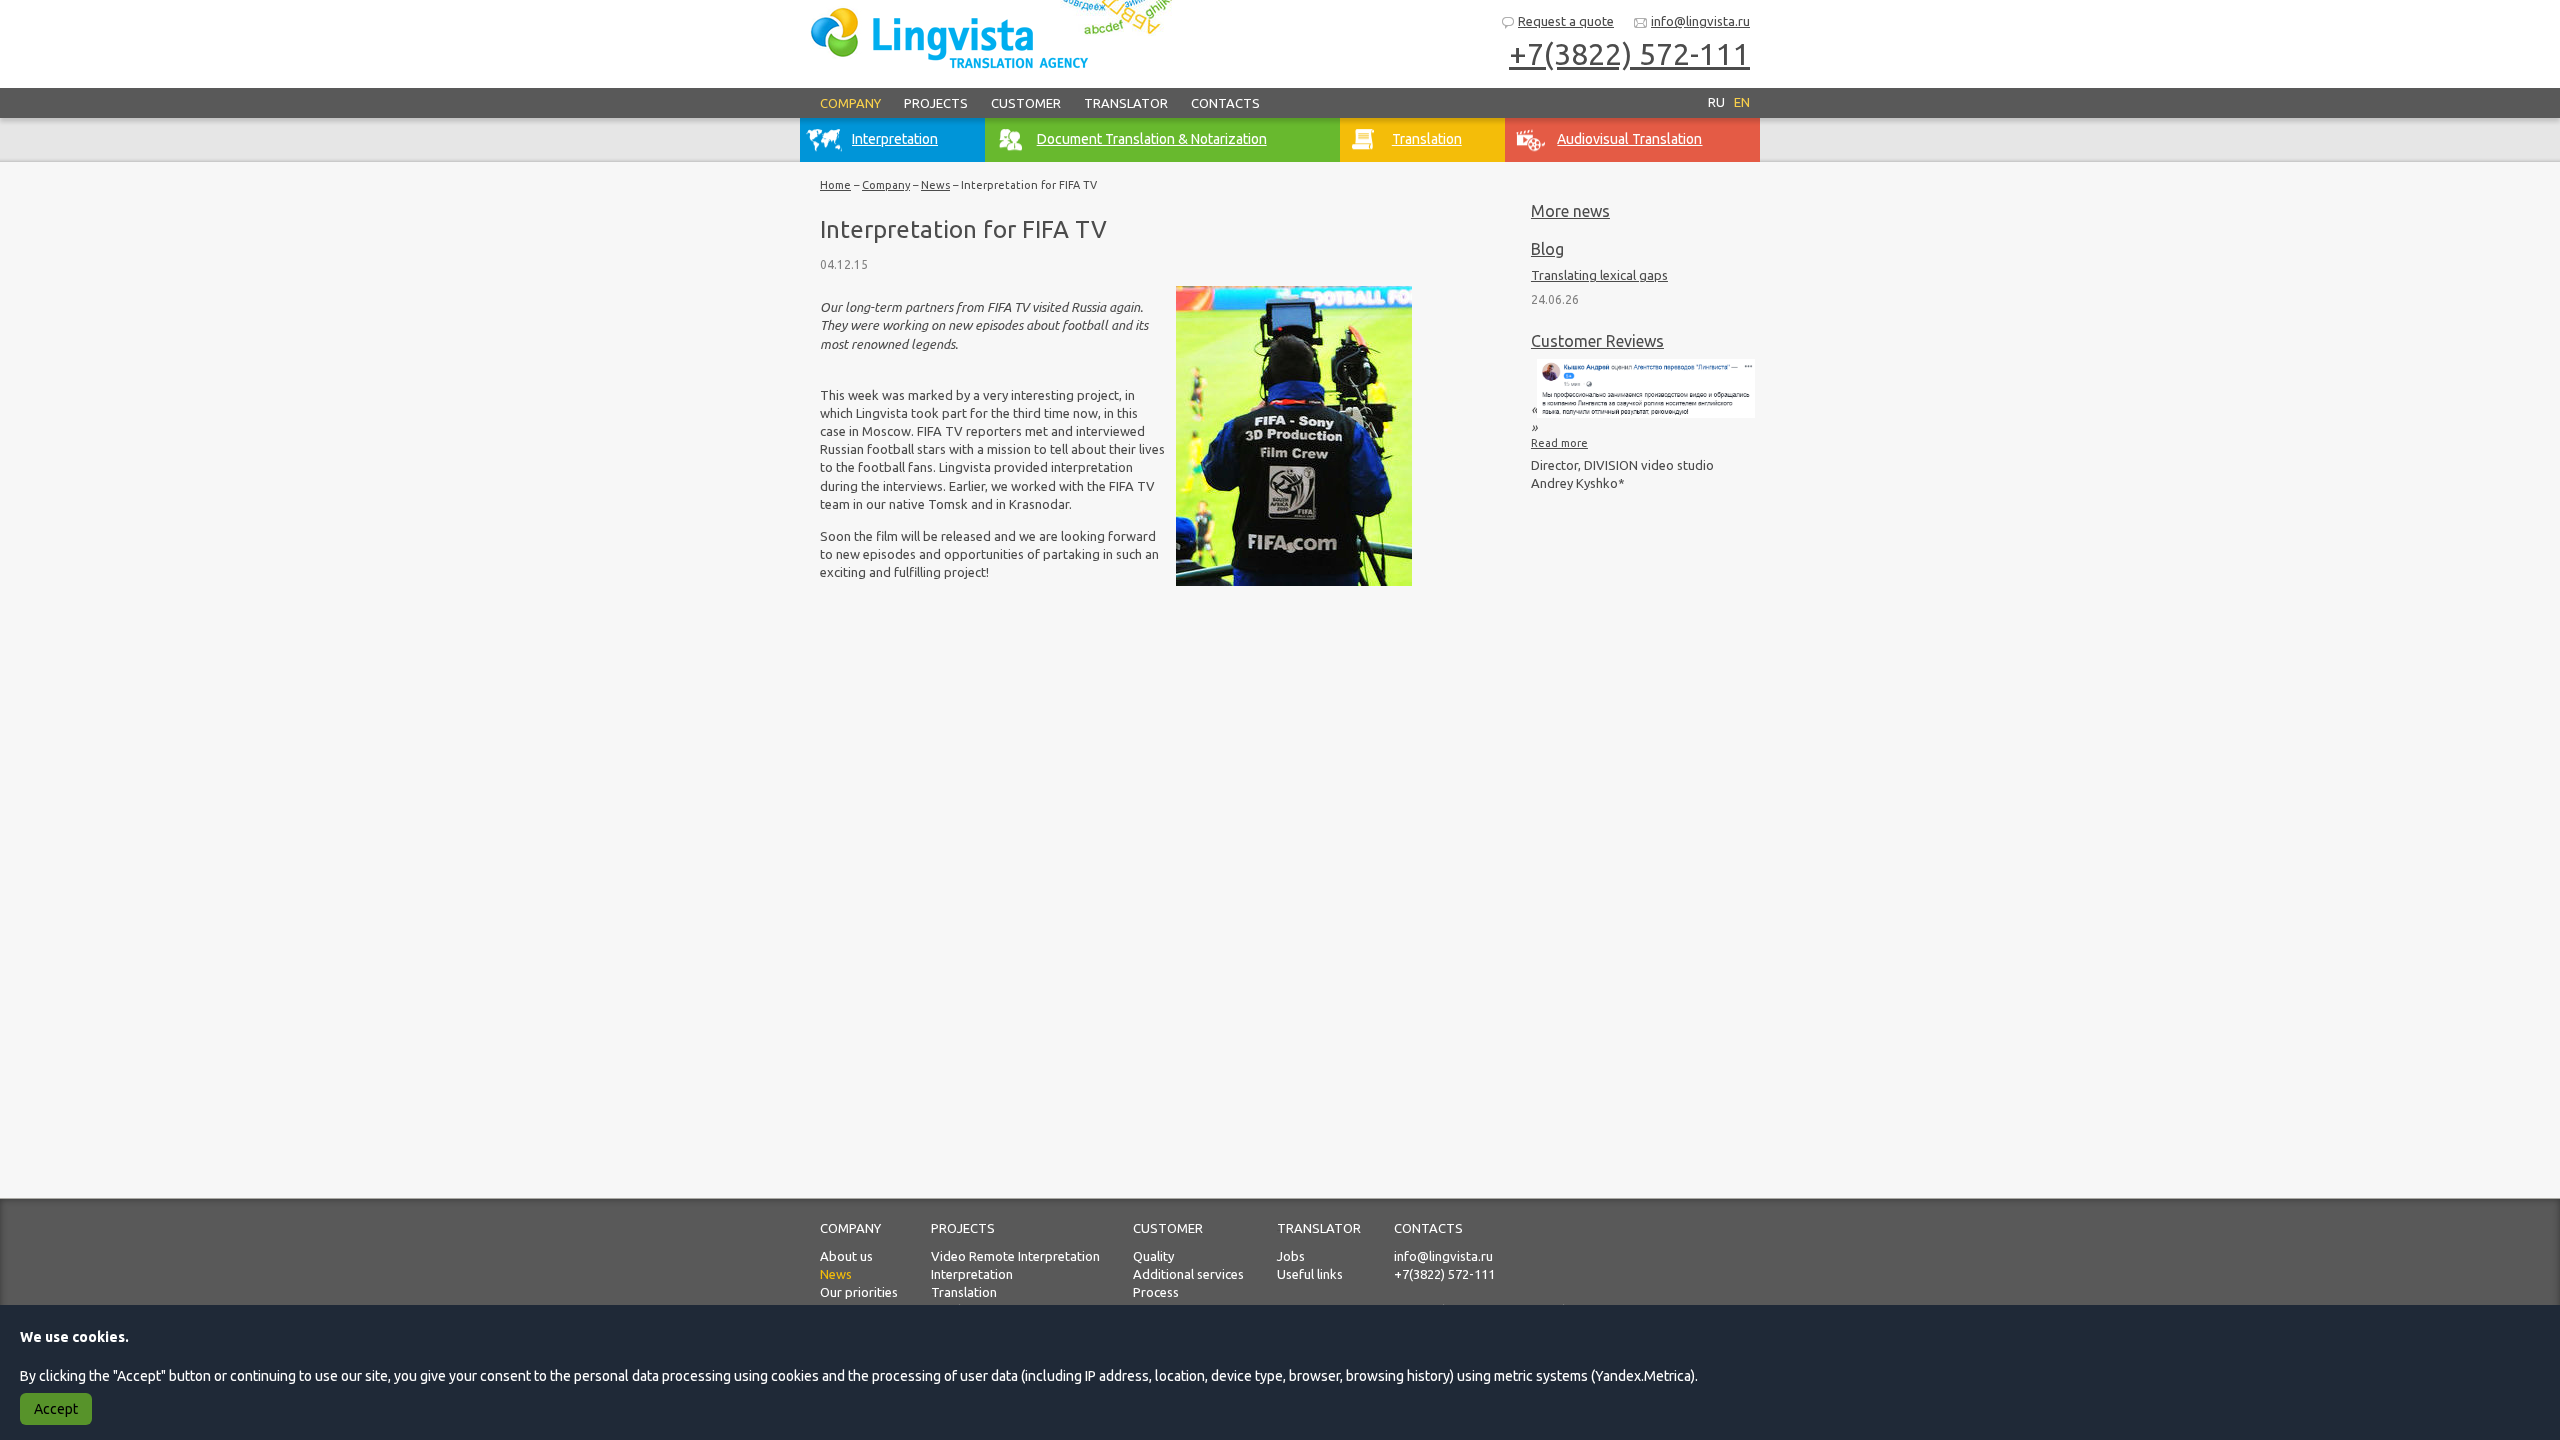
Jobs (1291, 1256)
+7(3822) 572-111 (1444, 1274)
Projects (936, 103)
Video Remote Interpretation (1015, 1256)
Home (835, 185)
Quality (1153, 1256)
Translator (1126, 103)
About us (846, 1256)
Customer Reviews (1597, 341)
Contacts (1225, 103)
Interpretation (972, 1274)
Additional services (1188, 1274)
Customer (1026, 103)
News (935, 185)
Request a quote (1566, 21)
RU (1716, 102)
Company (850, 103)
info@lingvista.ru (1700, 21)
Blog (1547, 249)
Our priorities (859, 1292)
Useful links (1310, 1274)
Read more (1559, 443)
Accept (56, 1409)
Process (1156, 1292)
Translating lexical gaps (1599, 275)
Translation (964, 1292)
